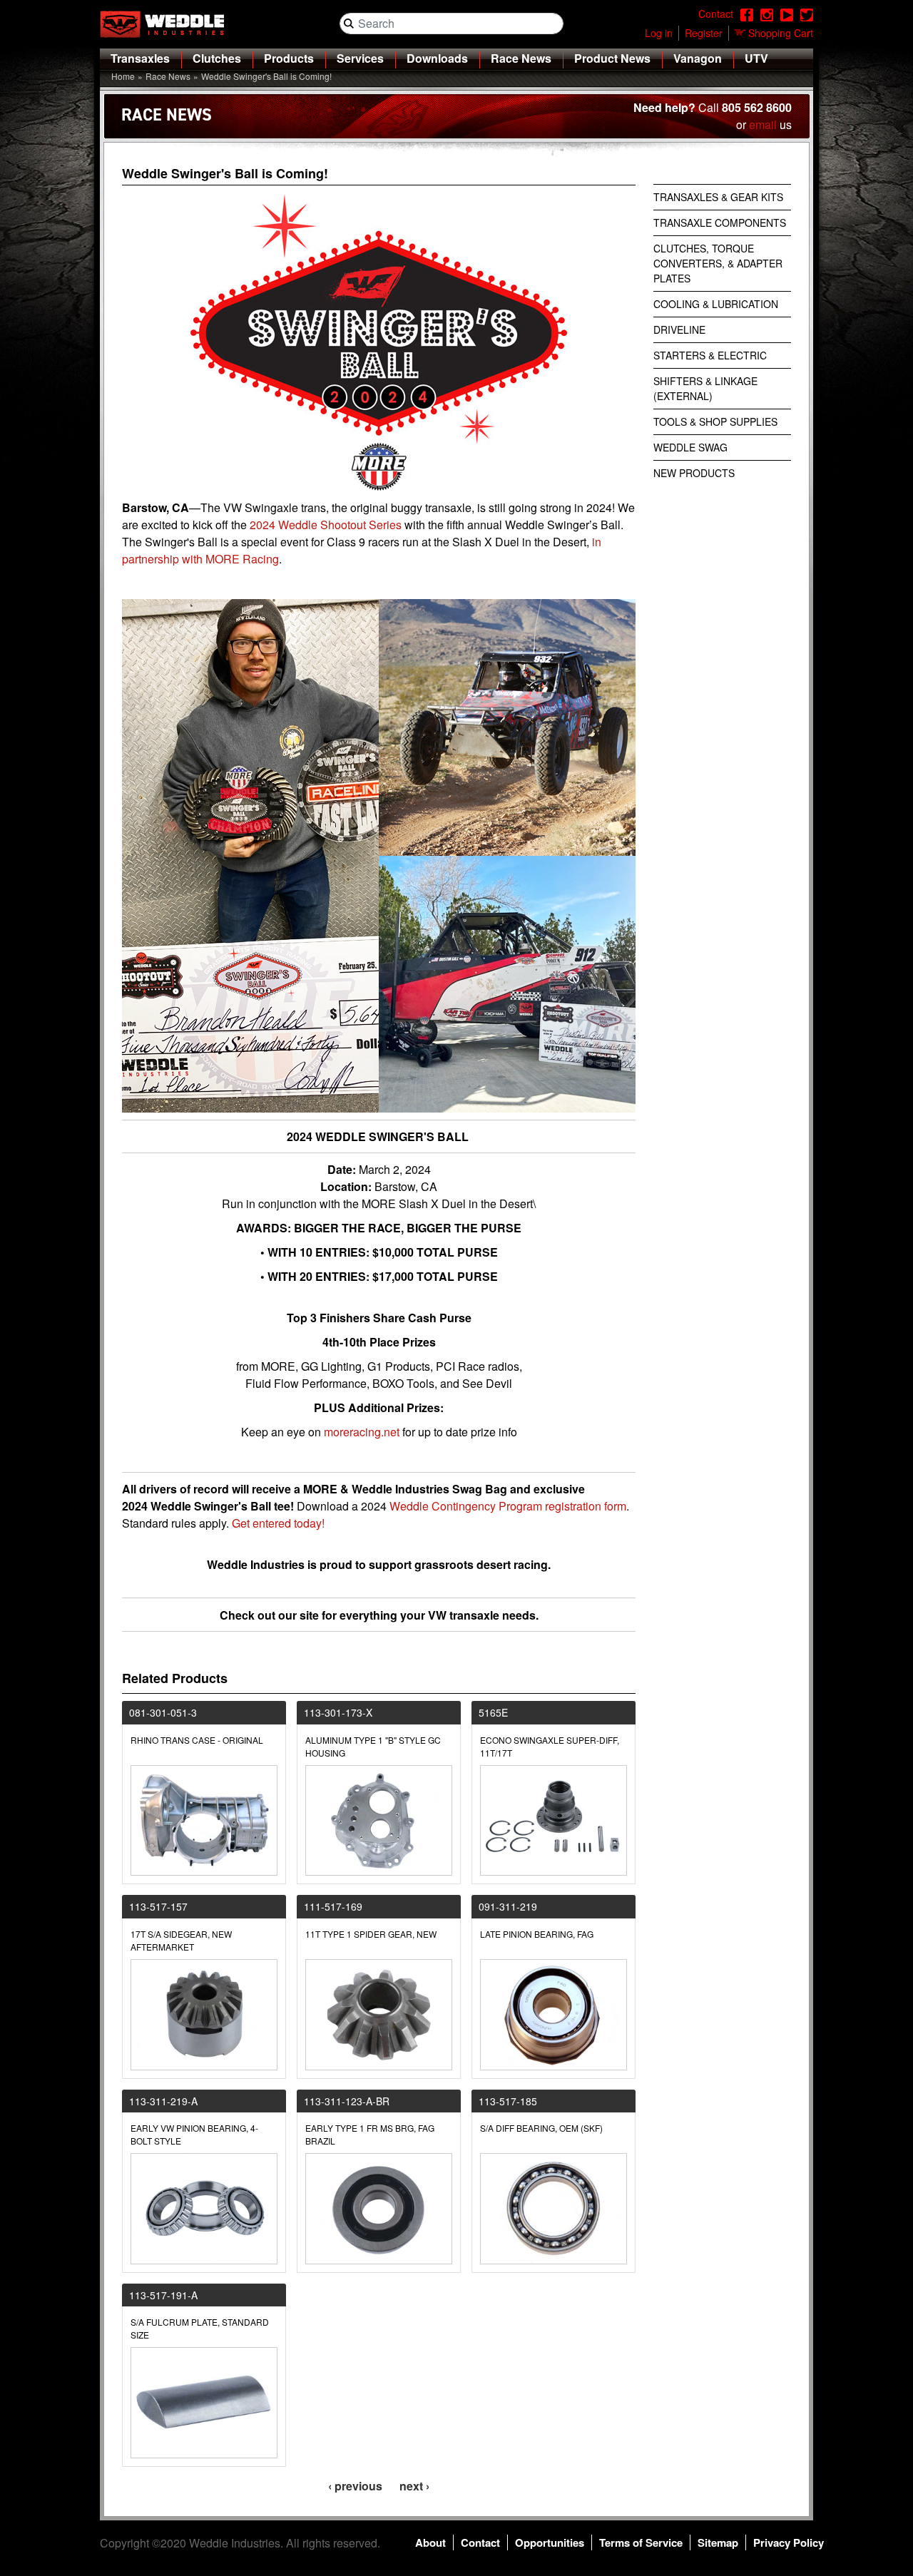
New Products (694, 473)
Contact (480, 2542)
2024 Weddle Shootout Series (326, 525)
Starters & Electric (710, 355)
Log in (659, 33)
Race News (521, 58)
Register (704, 33)
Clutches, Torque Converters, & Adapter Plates (718, 263)
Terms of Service (641, 2542)
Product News (612, 58)
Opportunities (550, 2542)
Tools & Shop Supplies (715, 421)
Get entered (261, 1523)
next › (414, 2486)
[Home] (168, 24)
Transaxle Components (720, 223)
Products (289, 58)
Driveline (679, 329)
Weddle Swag (690, 447)
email (763, 124)
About (430, 2542)
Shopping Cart (781, 33)
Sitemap (718, 2542)
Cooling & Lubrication (716, 304)
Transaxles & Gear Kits (718, 197)
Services (360, 58)
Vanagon (698, 58)
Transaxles (140, 58)
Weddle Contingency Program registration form (508, 1506)
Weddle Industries (235, 2543)
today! (309, 1523)
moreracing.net (362, 1432)
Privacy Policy (789, 2542)
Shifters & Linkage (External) (705, 388)
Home (123, 76)
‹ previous (355, 2486)
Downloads (437, 58)
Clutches (217, 58)
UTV (756, 58)
